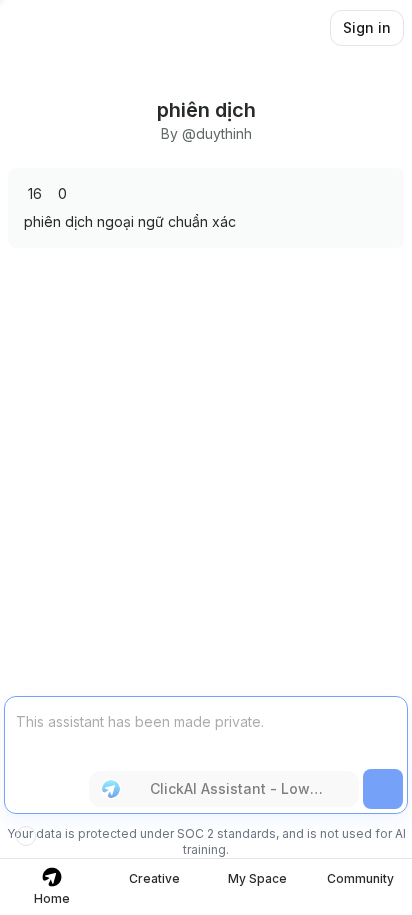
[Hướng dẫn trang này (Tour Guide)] (26, 836)
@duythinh (217, 133)
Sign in (367, 27)
